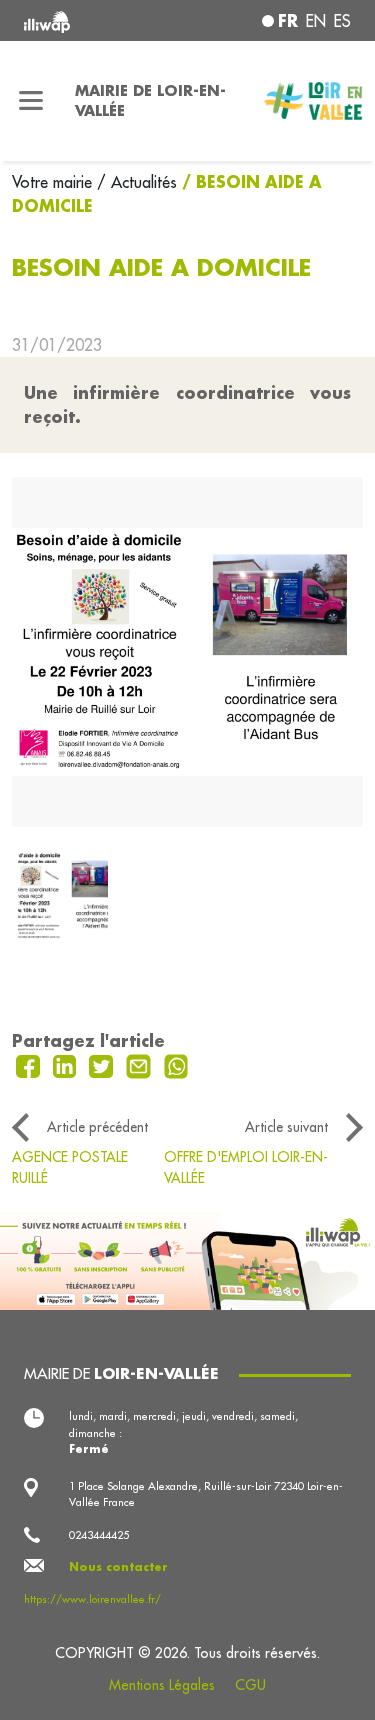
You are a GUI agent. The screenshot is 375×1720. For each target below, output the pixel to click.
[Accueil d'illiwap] (85, 20)
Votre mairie (54, 182)
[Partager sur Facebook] (30, 1065)
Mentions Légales (162, 1685)
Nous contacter (118, 1567)
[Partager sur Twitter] (103, 1065)
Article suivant (286, 1127)
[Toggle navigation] (31, 101)
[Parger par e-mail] (141, 1065)
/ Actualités (137, 182)
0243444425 (99, 1535)
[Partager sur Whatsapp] (176, 1065)
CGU (250, 1685)
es (342, 21)
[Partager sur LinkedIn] (67, 1065)
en (316, 21)
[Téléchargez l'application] (187, 1259)
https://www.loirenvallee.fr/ (92, 1599)
